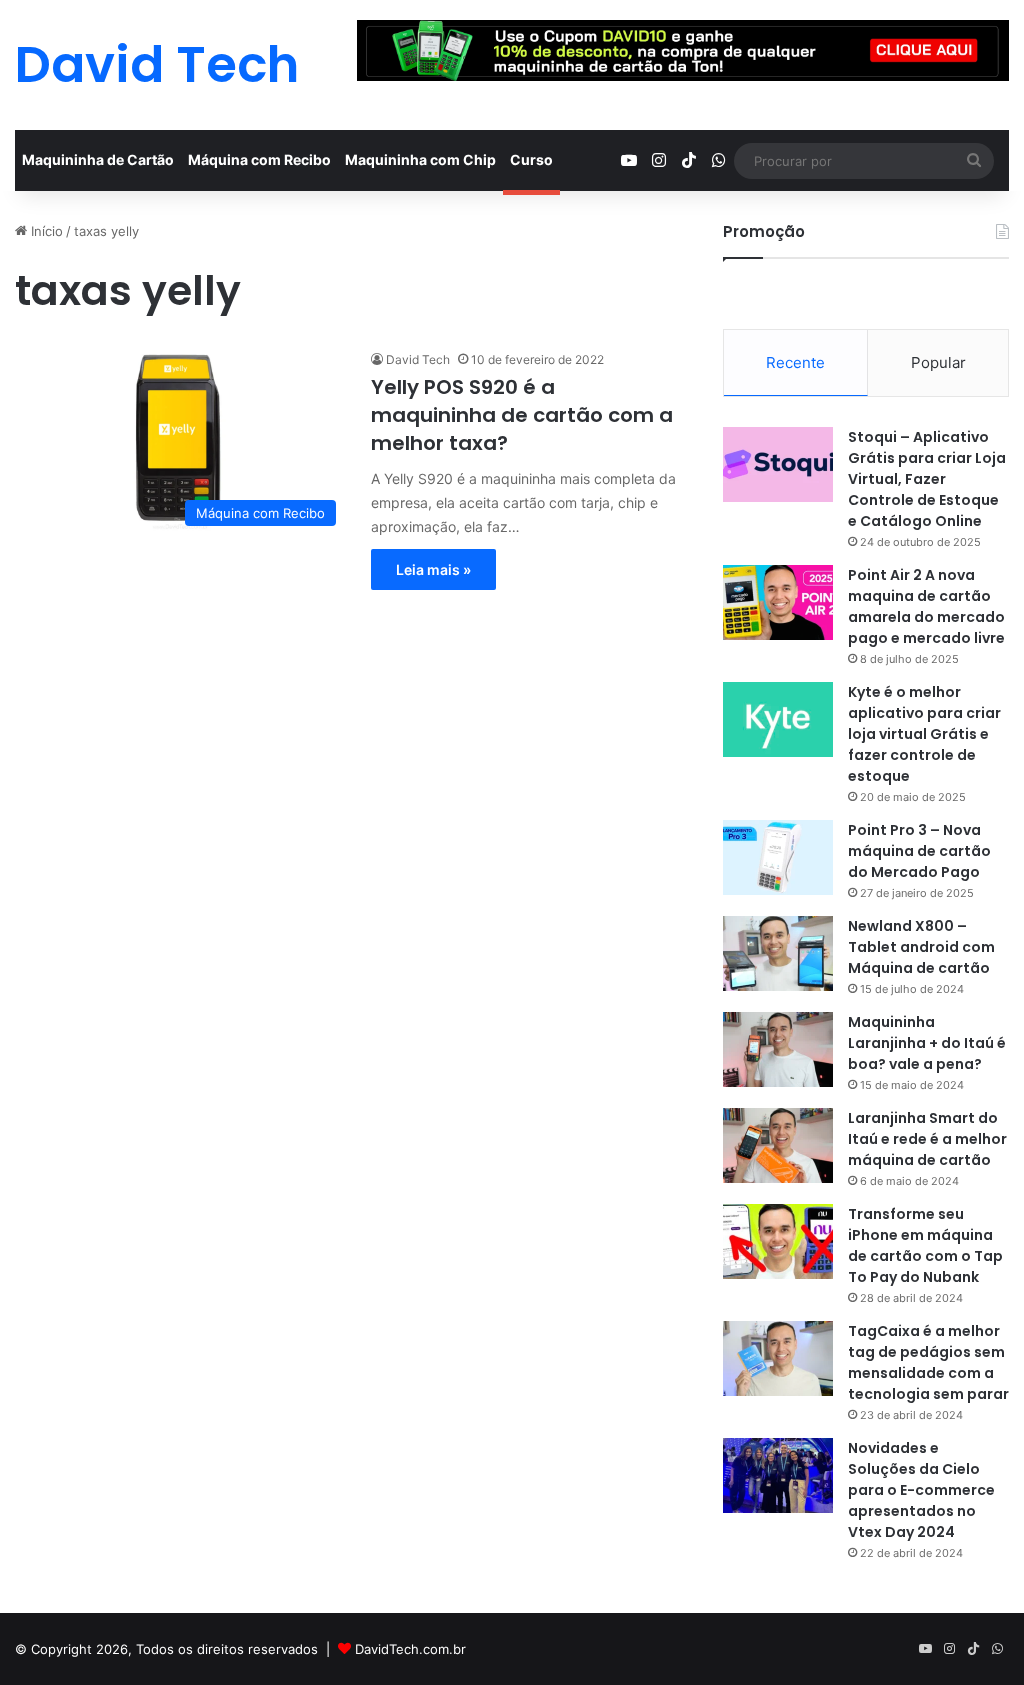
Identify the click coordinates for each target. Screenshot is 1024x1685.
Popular (938, 362)
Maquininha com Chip (420, 159)
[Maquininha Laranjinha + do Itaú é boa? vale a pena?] (778, 1049)
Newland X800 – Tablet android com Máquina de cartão (921, 947)
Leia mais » (433, 569)
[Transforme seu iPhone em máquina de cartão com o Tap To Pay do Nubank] (778, 1241)
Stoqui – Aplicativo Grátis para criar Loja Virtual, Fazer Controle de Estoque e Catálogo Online (927, 479)
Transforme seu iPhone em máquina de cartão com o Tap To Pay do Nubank (925, 1245)
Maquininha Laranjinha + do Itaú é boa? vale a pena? (927, 1043)
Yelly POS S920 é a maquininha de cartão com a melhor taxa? (522, 415)
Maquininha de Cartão (98, 159)
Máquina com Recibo (259, 159)
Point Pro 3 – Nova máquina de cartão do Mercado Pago (919, 851)
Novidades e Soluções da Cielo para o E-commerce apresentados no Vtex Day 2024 (921, 1490)
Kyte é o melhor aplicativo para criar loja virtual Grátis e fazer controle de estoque (924, 734)
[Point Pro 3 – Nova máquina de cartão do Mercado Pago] (778, 857)
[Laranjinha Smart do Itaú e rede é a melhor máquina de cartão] (778, 1145)
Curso (531, 159)
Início (45, 231)
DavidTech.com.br (410, 1649)
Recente (795, 362)
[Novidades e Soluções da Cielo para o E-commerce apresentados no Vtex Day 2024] (778, 1475)
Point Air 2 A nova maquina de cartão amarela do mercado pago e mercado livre (926, 606)
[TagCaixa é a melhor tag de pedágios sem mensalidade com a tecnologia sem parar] (778, 1358)
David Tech (418, 359)
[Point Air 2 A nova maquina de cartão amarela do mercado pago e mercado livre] (778, 602)
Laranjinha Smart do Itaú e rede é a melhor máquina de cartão (927, 1139)
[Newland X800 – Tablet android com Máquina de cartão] (778, 953)
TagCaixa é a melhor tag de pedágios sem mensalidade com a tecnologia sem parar (928, 1362)
